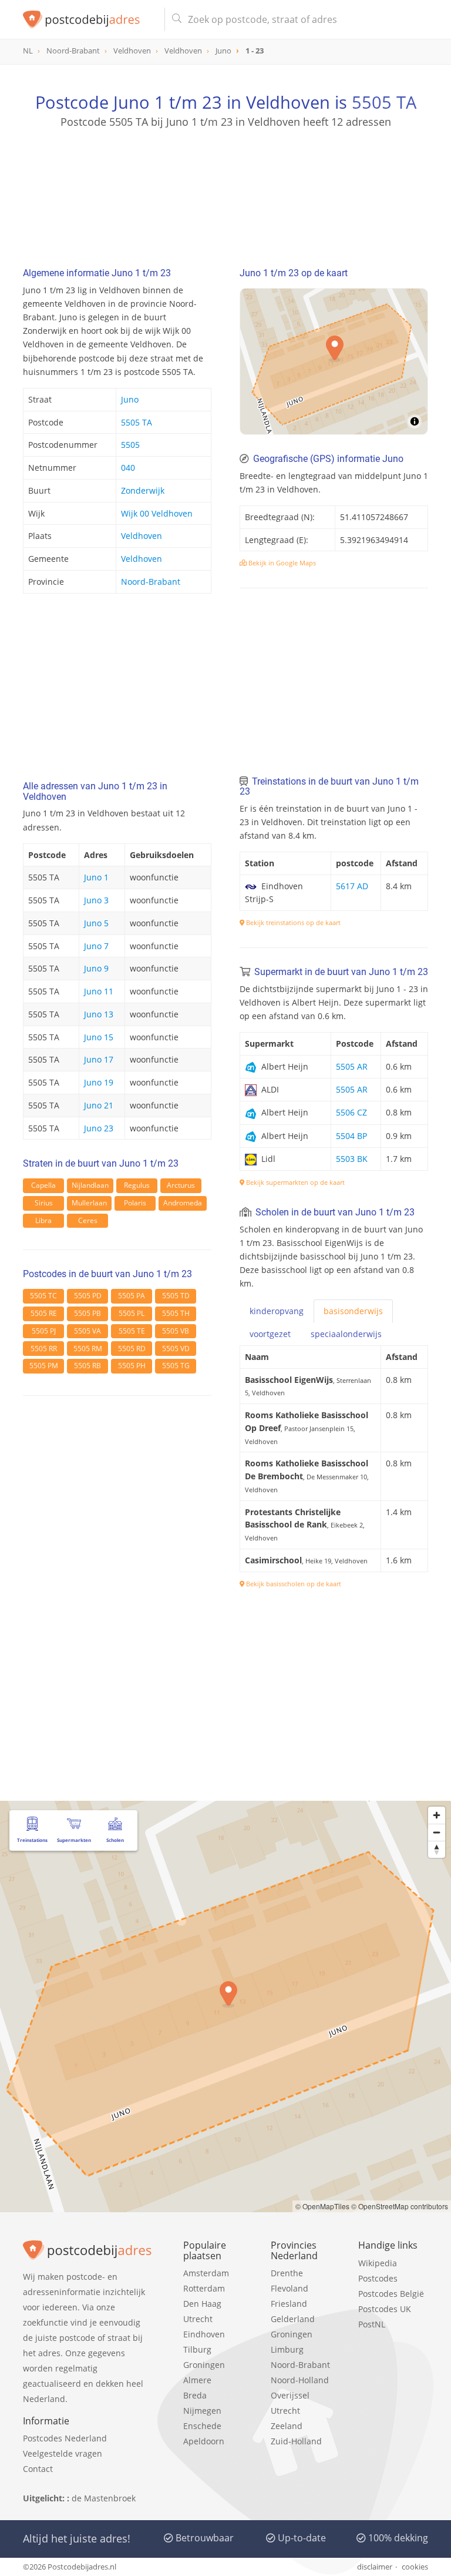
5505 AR (352, 1066)
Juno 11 (99, 991)
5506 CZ (351, 1112)
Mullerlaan (89, 1203)
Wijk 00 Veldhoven (157, 513)
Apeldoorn (204, 2441)
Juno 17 (99, 1059)
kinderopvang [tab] (277, 1311)
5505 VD (176, 1349)
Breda (195, 2395)
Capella (43, 1185)
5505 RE (44, 1313)
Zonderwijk (143, 490)
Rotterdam (204, 2288)
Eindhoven (204, 2334)
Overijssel (290, 2395)
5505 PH (132, 1366)
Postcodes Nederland (65, 2438)
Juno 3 (96, 900)
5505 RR (44, 1349)
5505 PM (44, 1366)
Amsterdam (206, 2273)
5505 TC (43, 1296)
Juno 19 (99, 1082)
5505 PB (87, 1313)
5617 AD (352, 886)
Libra (43, 1220)
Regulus (137, 1185)
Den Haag (202, 2304)
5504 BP (351, 1136)
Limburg (287, 2349)
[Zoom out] (437, 1832)
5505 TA (384, 102)
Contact (38, 2469)
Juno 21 (99, 1105)
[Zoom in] (437, 1815)
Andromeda (183, 1203)
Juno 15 (99, 1037)
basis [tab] (353, 1311)
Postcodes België (391, 2294)
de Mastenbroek (104, 2498)
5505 (130, 445)
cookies (415, 2567)
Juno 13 (99, 1014)
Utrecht (198, 2319)
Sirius (44, 1203)
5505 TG (176, 1366)
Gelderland (293, 2319)
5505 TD (176, 1296)
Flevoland (290, 2288)
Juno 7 (96, 946)
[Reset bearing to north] (437, 1849)
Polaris (135, 1203)
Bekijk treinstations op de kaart (292, 922)
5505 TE (132, 1331)
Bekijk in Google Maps (281, 563)
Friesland (289, 2304)
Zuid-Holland (296, 2441)
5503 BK (352, 1159)
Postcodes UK (385, 2309)
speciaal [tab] (346, 1334)
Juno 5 (96, 923)
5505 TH (176, 1313)
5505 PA (132, 1296)
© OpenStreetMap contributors (400, 2206)
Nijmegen (202, 2411)
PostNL (372, 2324)
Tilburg (197, 2349)
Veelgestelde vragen (63, 2453)
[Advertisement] (225, 185)
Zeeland (287, 2426)
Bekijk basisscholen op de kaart (293, 1584)
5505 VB (176, 1331)
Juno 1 (96, 877)
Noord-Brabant (151, 582)
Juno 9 (96, 968)
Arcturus (181, 1185)
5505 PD (88, 1296)
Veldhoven (142, 536)
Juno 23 (99, 1128)
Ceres (88, 1220)
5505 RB (87, 1366)
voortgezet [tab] (270, 1334)
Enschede (202, 2426)
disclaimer (375, 2567)
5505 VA (87, 1331)
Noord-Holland (300, 2380)
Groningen (204, 2365)
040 (128, 468)
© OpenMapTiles (322, 2206)
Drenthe (287, 2273)
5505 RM (88, 1349)
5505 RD (132, 1349)
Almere (197, 2380)
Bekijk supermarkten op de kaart (295, 1182)
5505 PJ (44, 1331)
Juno (130, 399)
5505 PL (132, 1313)
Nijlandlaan (90, 1185)
